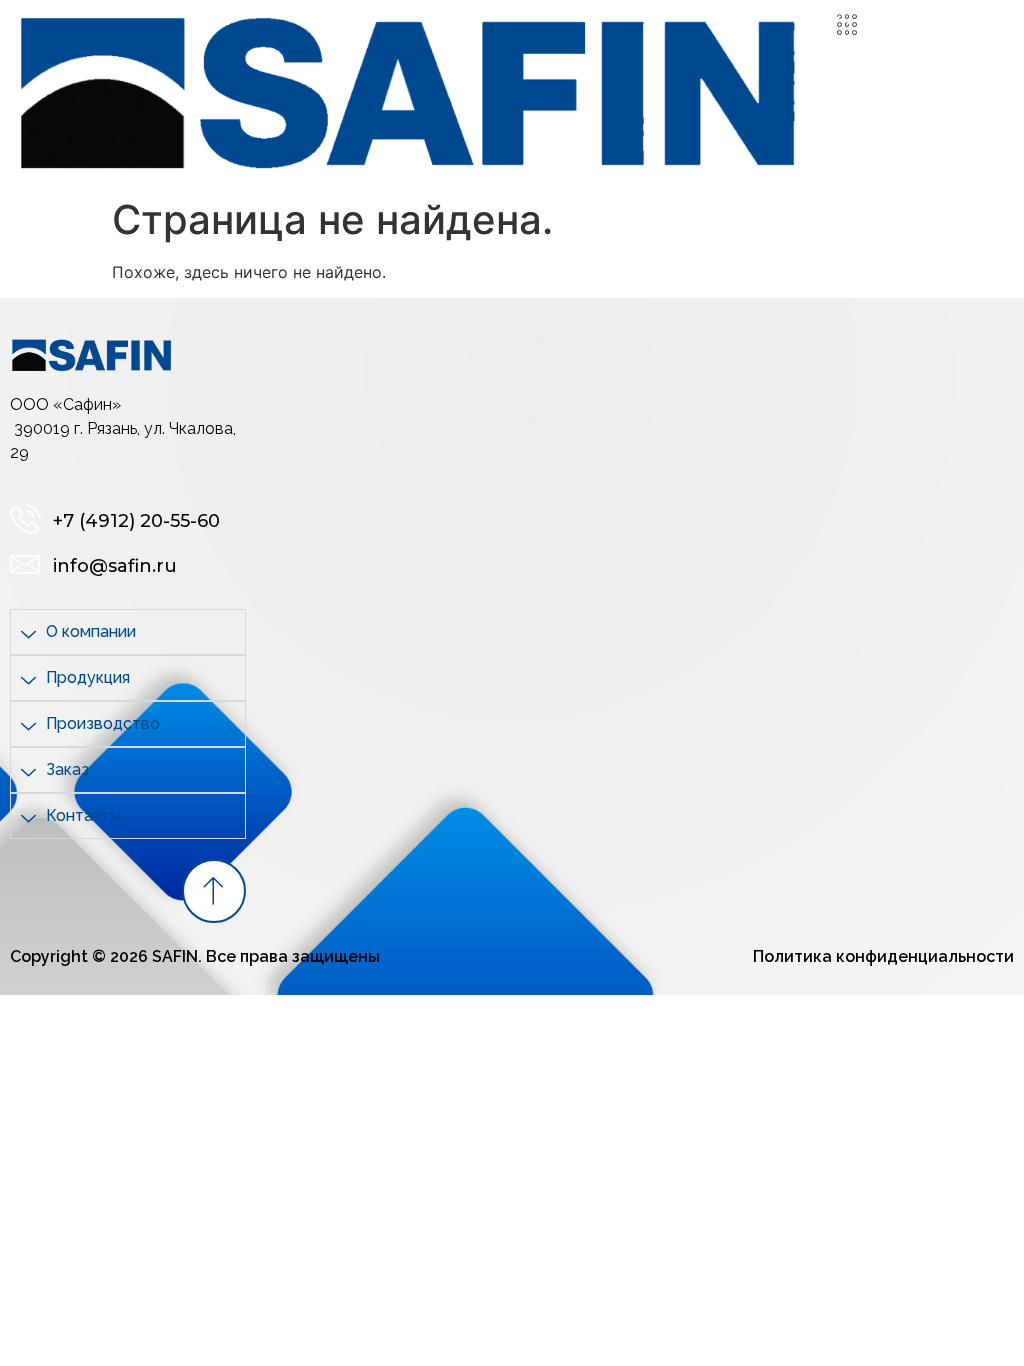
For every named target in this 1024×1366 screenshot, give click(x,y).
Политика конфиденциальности (883, 956)
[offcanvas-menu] (847, 25)
